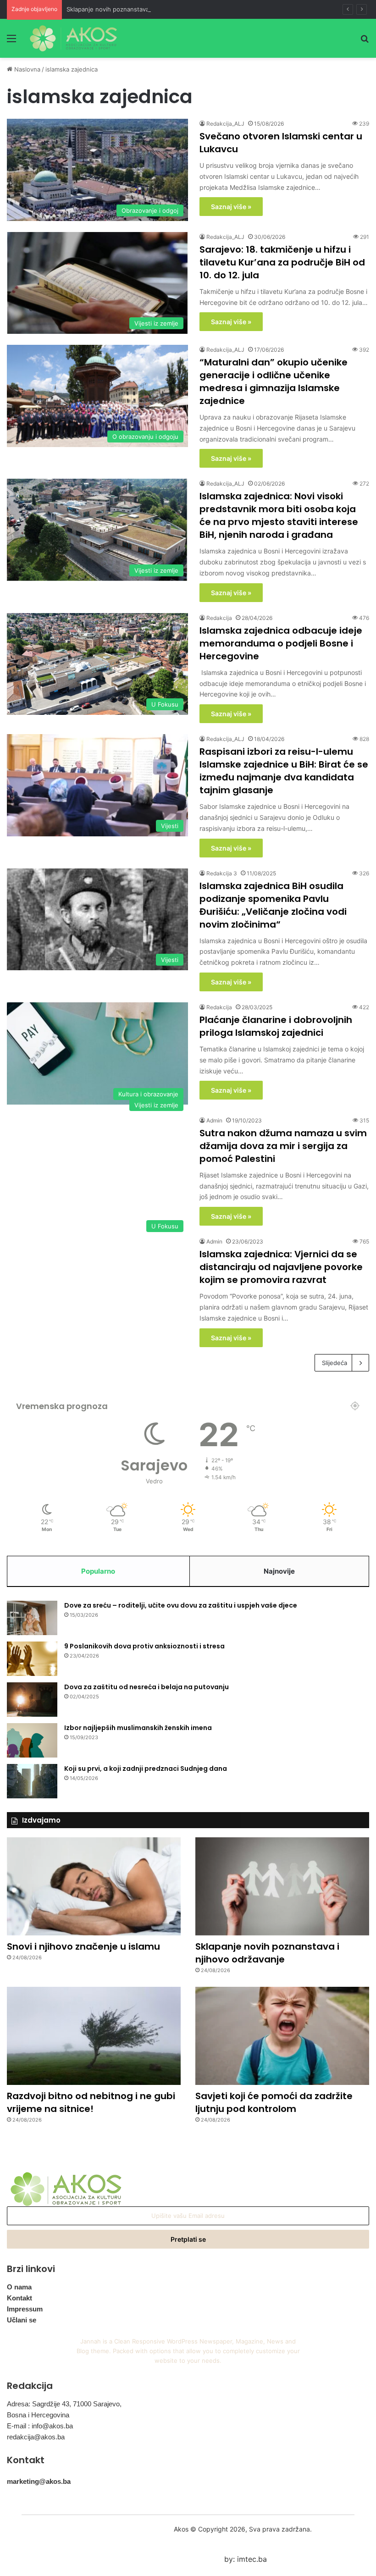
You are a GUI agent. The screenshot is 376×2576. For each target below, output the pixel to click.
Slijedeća (335, 1363)
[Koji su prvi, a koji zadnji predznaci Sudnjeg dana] (32, 1781)
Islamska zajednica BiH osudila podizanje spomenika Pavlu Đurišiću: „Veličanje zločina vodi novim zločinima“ (273, 905)
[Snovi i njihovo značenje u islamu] (94, 1886)
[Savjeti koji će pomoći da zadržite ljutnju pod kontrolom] (282, 2036)
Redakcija (219, 618)
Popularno (98, 1571)
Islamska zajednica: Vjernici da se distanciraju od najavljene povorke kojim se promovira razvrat (281, 1267)
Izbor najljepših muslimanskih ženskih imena (138, 1728)
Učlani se (22, 2320)
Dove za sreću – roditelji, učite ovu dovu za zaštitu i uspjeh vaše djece (181, 1605)
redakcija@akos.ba (36, 2437)
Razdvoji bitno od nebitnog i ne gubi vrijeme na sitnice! (91, 2102)
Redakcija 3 (222, 873)
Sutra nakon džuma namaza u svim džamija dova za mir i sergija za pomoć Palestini (283, 1146)
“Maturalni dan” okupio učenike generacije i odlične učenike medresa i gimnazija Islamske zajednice (274, 381)
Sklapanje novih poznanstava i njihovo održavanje (137, 9)
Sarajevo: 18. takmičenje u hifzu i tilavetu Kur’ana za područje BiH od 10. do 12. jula (282, 262)
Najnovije (279, 1571)
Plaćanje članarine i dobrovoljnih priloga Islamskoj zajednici (276, 1026)
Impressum (25, 2309)
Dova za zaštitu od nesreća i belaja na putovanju (147, 1687)
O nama (19, 2287)
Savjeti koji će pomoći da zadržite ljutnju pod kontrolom (274, 2102)
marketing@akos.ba (39, 2481)
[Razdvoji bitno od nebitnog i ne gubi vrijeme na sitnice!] (94, 2036)
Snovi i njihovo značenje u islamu (83, 1946)
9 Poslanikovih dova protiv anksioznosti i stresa (144, 1646)
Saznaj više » (231, 207)
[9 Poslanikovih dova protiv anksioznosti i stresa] (32, 1659)
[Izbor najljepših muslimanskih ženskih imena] (32, 1740)
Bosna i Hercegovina (38, 2415)
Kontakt (19, 2298)
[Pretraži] (365, 41)
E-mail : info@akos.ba (40, 2426)
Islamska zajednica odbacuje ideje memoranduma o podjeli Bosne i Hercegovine (281, 643)
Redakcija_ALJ (225, 124)
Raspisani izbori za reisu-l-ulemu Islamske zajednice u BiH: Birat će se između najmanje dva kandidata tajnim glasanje (284, 771)
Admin (214, 1120)
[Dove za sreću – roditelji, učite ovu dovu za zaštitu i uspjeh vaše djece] (32, 1618)
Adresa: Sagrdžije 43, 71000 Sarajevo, (64, 2404)
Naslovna (26, 69)
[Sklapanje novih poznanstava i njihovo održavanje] (282, 1886)
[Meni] (11, 41)
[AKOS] (73, 38)
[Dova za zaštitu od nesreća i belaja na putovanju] (32, 1700)
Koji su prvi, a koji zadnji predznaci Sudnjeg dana (146, 1769)
